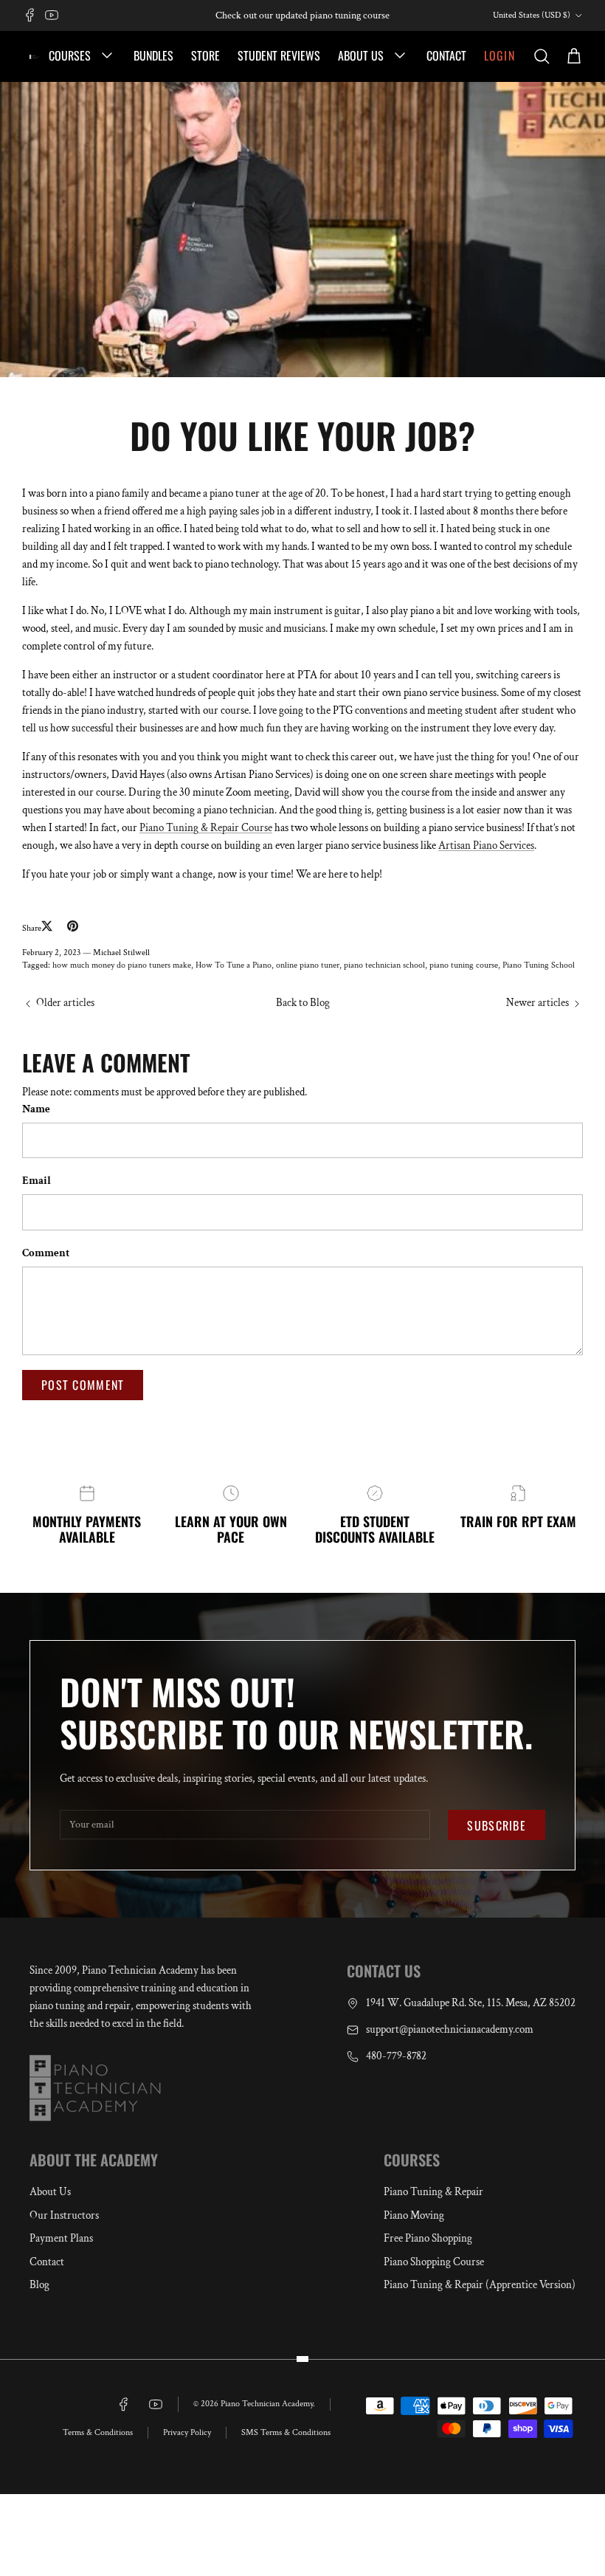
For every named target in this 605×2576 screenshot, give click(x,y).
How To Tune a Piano (234, 965)
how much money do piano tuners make (122, 965)
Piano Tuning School (539, 965)
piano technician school (384, 965)
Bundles (153, 55)
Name (36, 1109)
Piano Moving (414, 2215)
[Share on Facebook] (60, 928)
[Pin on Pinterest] (73, 926)
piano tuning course (464, 965)
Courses (71, 55)
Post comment (83, 1385)
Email (37, 1181)
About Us (362, 55)
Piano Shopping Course (434, 2262)
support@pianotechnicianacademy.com (450, 2029)
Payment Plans (61, 2238)
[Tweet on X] (47, 926)
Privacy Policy (187, 2432)
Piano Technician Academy (267, 2404)
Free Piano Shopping (428, 2238)
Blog (39, 2285)
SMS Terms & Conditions (286, 2432)
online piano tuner (308, 965)
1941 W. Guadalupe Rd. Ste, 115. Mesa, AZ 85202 (471, 2003)
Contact (446, 55)
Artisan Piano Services (486, 846)
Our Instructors (64, 2215)
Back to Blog (303, 1003)
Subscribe (497, 1825)
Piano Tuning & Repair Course (206, 828)
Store (205, 55)
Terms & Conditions (98, 2432)
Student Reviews (279, 55)
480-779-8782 (396, 2056)
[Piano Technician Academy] (35, 56)
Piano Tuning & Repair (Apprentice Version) (480, 2285)
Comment (46, 1253)
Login (499, 55)
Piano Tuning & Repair (433, 2192)
